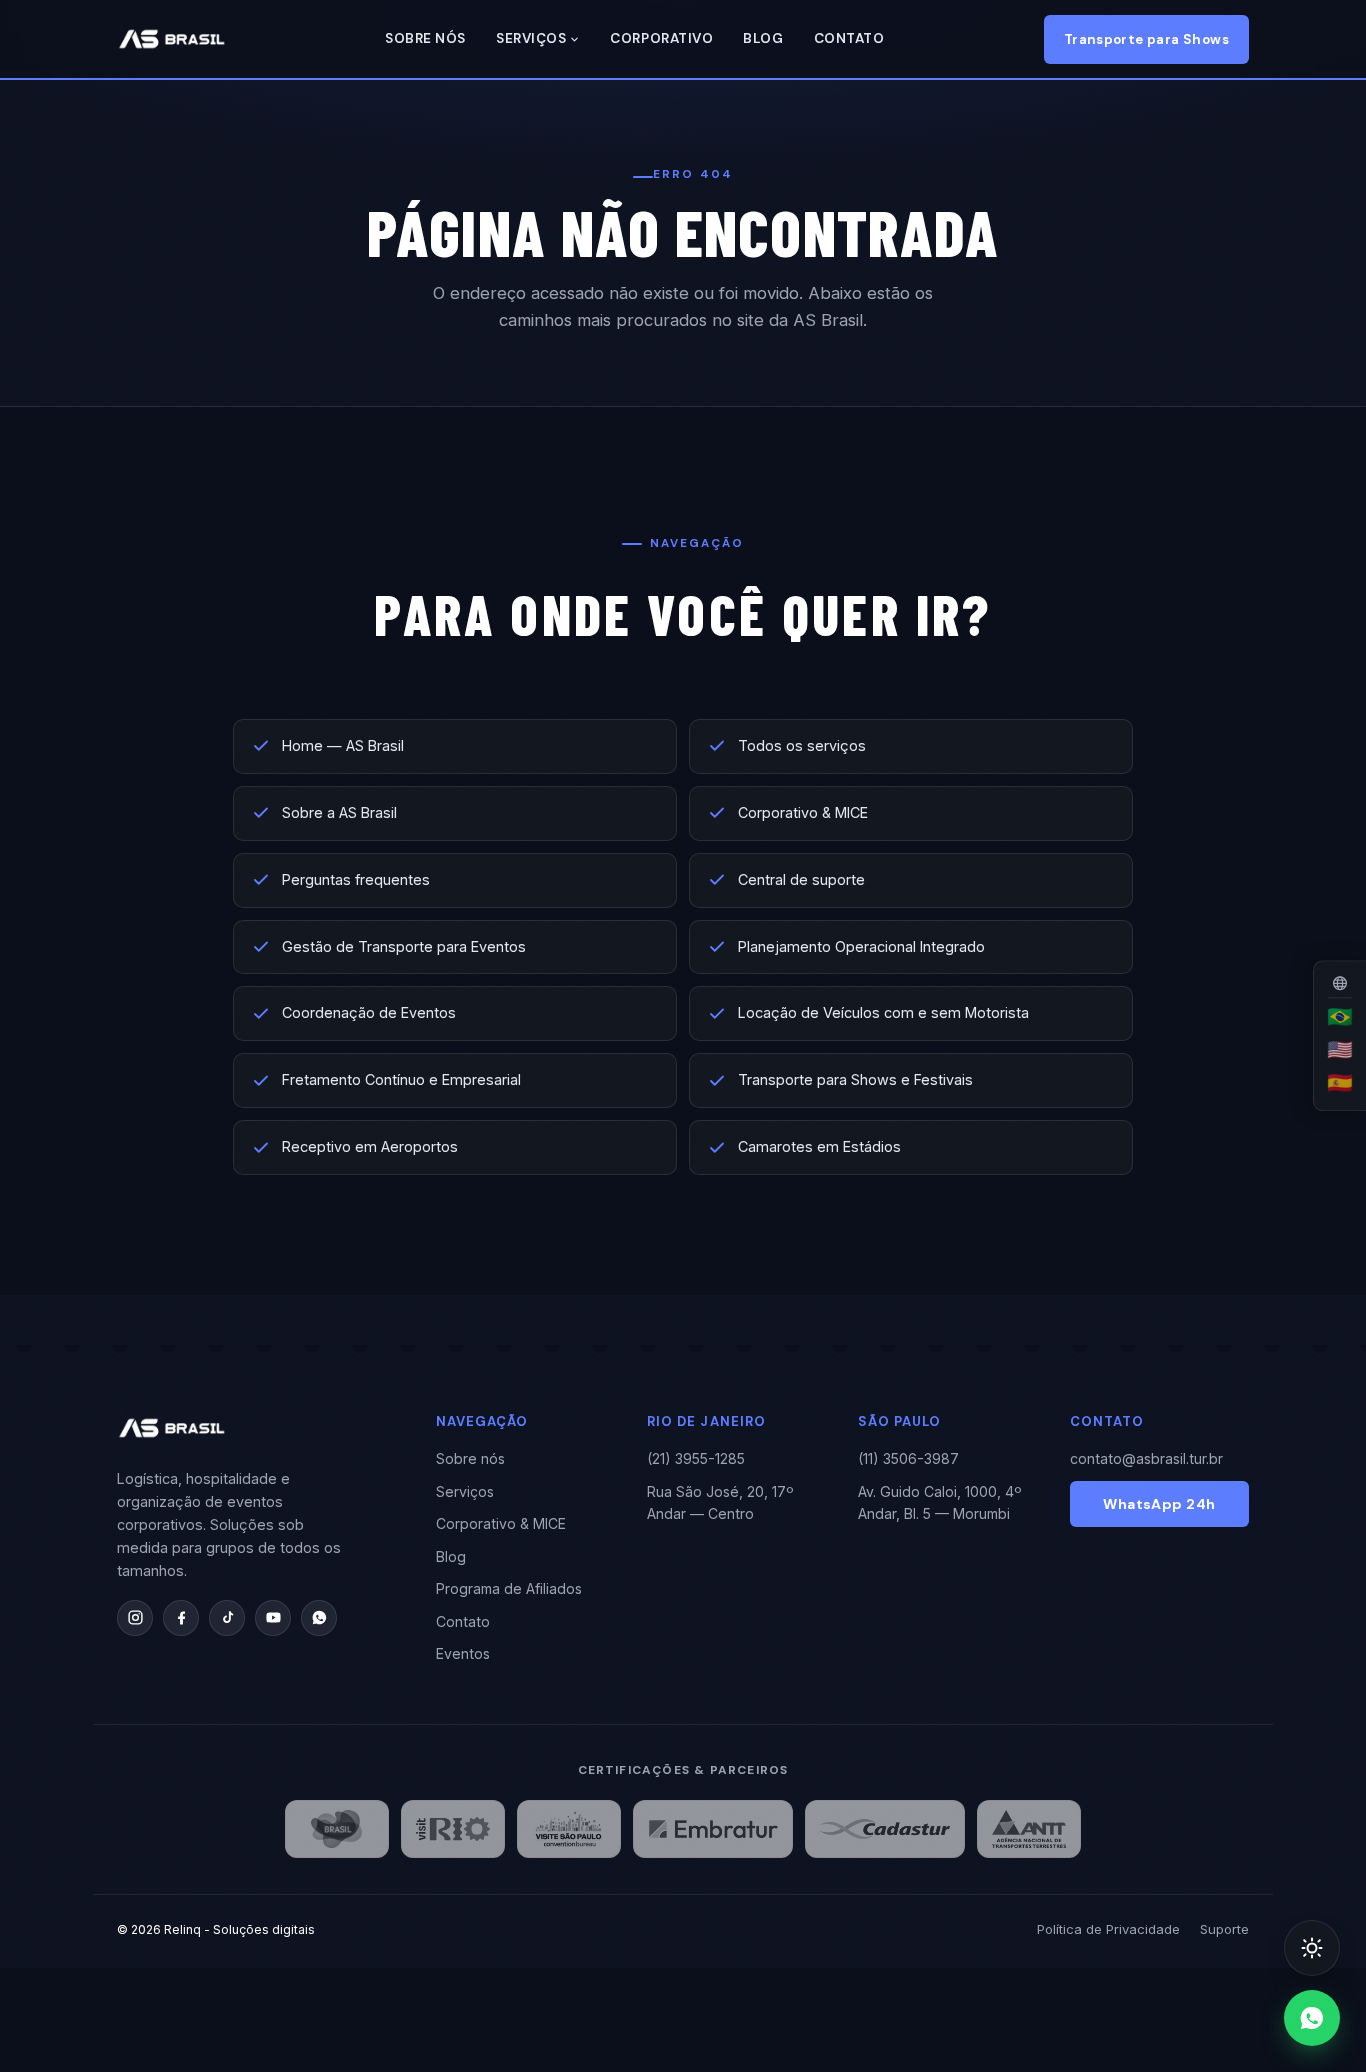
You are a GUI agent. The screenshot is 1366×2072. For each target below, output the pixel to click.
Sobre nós (425, 38)
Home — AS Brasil (343, 745)
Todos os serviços (802, 745)
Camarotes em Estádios (819, 1146)
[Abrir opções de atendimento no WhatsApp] (1312, 2018)
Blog (763, 38)
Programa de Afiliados (509, 1588)
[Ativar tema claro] (1312, 1948)
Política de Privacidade (1108, 1929)
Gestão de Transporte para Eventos (404, 946)
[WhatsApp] (319, 1618)
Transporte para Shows (1146, 39)
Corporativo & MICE (803, 812)
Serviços (531, 38)
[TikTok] (227, 1618)
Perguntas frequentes (356, 879)
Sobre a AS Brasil (339, 812)
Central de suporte (801, 879)
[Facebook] (181, 1618)
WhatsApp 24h (1159, 1504)
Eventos (463, 1653)
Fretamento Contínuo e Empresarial (401, 1079)
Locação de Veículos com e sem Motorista (883, 1012)
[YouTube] (273, 1618)
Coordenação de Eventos (369, 1012)
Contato (849, 38)
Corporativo (661, 38)
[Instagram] (135, 1618)
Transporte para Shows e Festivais (855, 1079)
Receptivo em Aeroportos (370, 1146)
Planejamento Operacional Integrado (861, 946)
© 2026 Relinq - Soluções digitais (216, 1929)
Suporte (1224, 1929)
